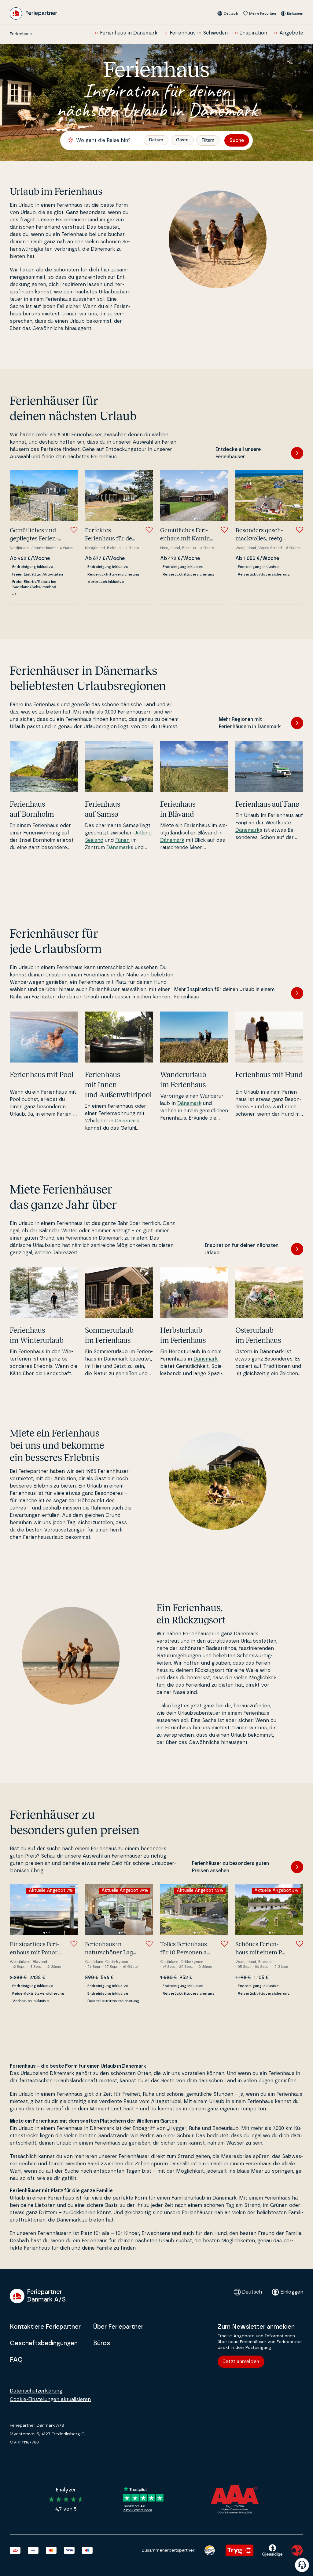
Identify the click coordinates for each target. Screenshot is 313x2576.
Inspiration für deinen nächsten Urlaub (241, 1249)
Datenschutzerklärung (36, 2391)
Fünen (122, 840)
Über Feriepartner (118, 2327)
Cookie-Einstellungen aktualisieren (50, 2400)
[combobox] (105, 140)
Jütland (143, 833)
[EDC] (210, 2550)
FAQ (16, 2360)
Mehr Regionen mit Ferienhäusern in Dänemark (250, 723)
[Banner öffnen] (302, 2565)
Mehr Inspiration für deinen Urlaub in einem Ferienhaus (224, 993)
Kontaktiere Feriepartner (45, 2327)
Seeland (94, 840)
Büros (101, 2343)
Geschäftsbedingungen (44, 2343)
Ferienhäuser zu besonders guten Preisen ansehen (230, 1867)
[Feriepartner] (33, 13)
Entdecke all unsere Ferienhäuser (238, 453)
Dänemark (118, 848)
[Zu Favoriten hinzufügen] (74, 530)
